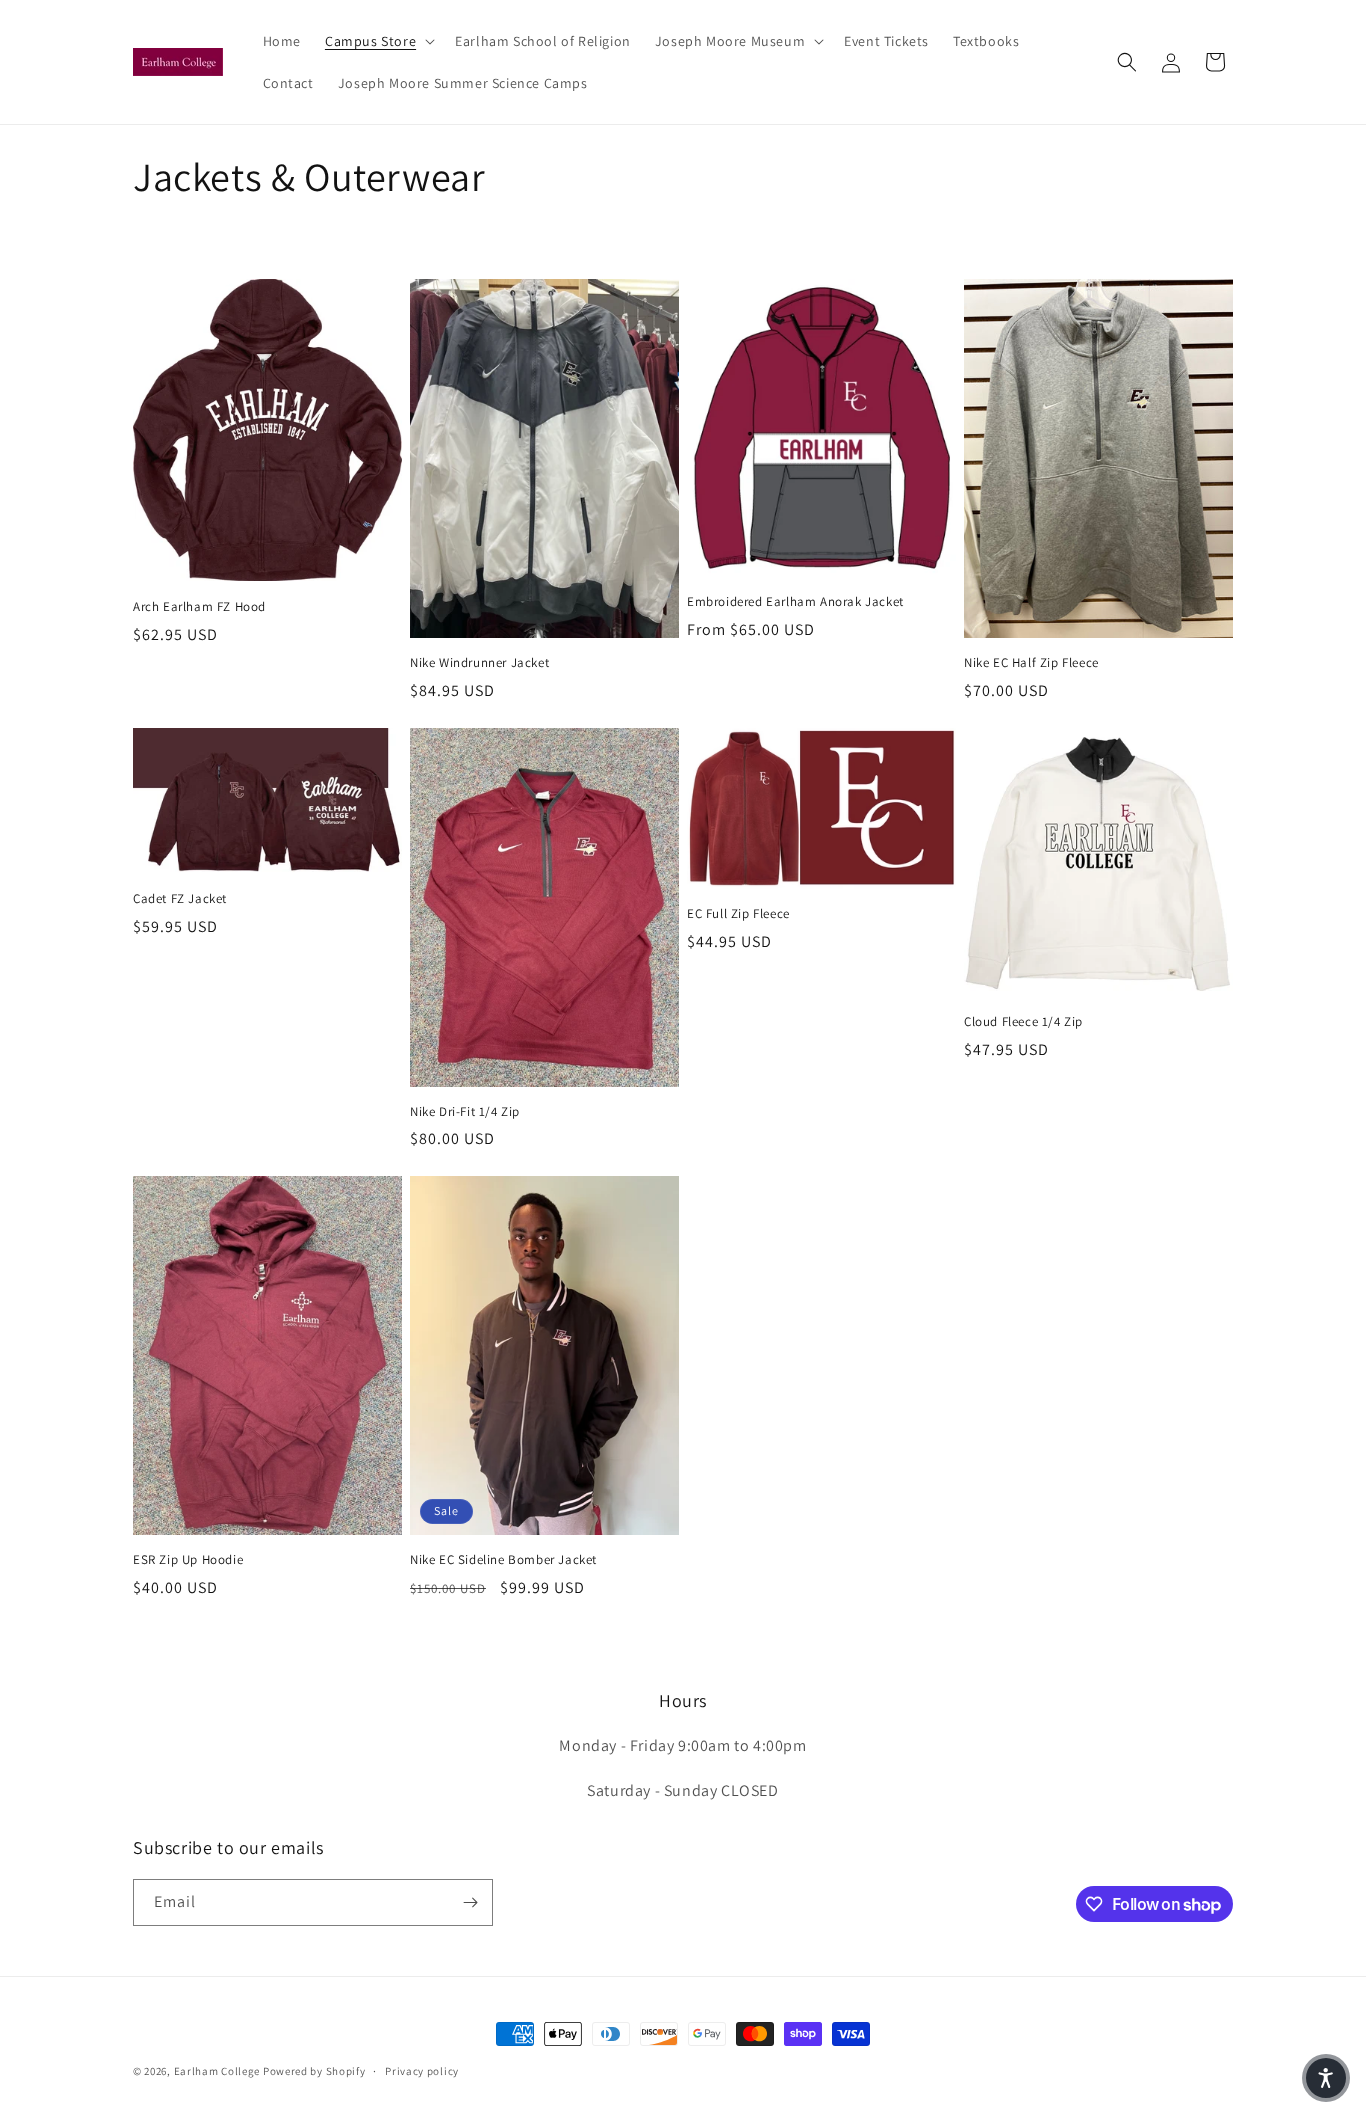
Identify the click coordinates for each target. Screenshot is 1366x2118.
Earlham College (217, 2071)
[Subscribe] (470, 1902)
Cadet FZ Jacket (180, 899)
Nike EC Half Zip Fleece (1031, 663)
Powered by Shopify (314, 2071)
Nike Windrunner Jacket (479, 663)
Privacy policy (422, 2071)
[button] (378, 41)
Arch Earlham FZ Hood (199, 607)
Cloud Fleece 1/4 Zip (1023, 1022)
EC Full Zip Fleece (738, 914)
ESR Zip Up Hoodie (188, 1560)
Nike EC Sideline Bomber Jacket (503, 1560)
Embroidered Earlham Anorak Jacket (795, 602)
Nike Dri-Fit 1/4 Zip (465, 1112)
